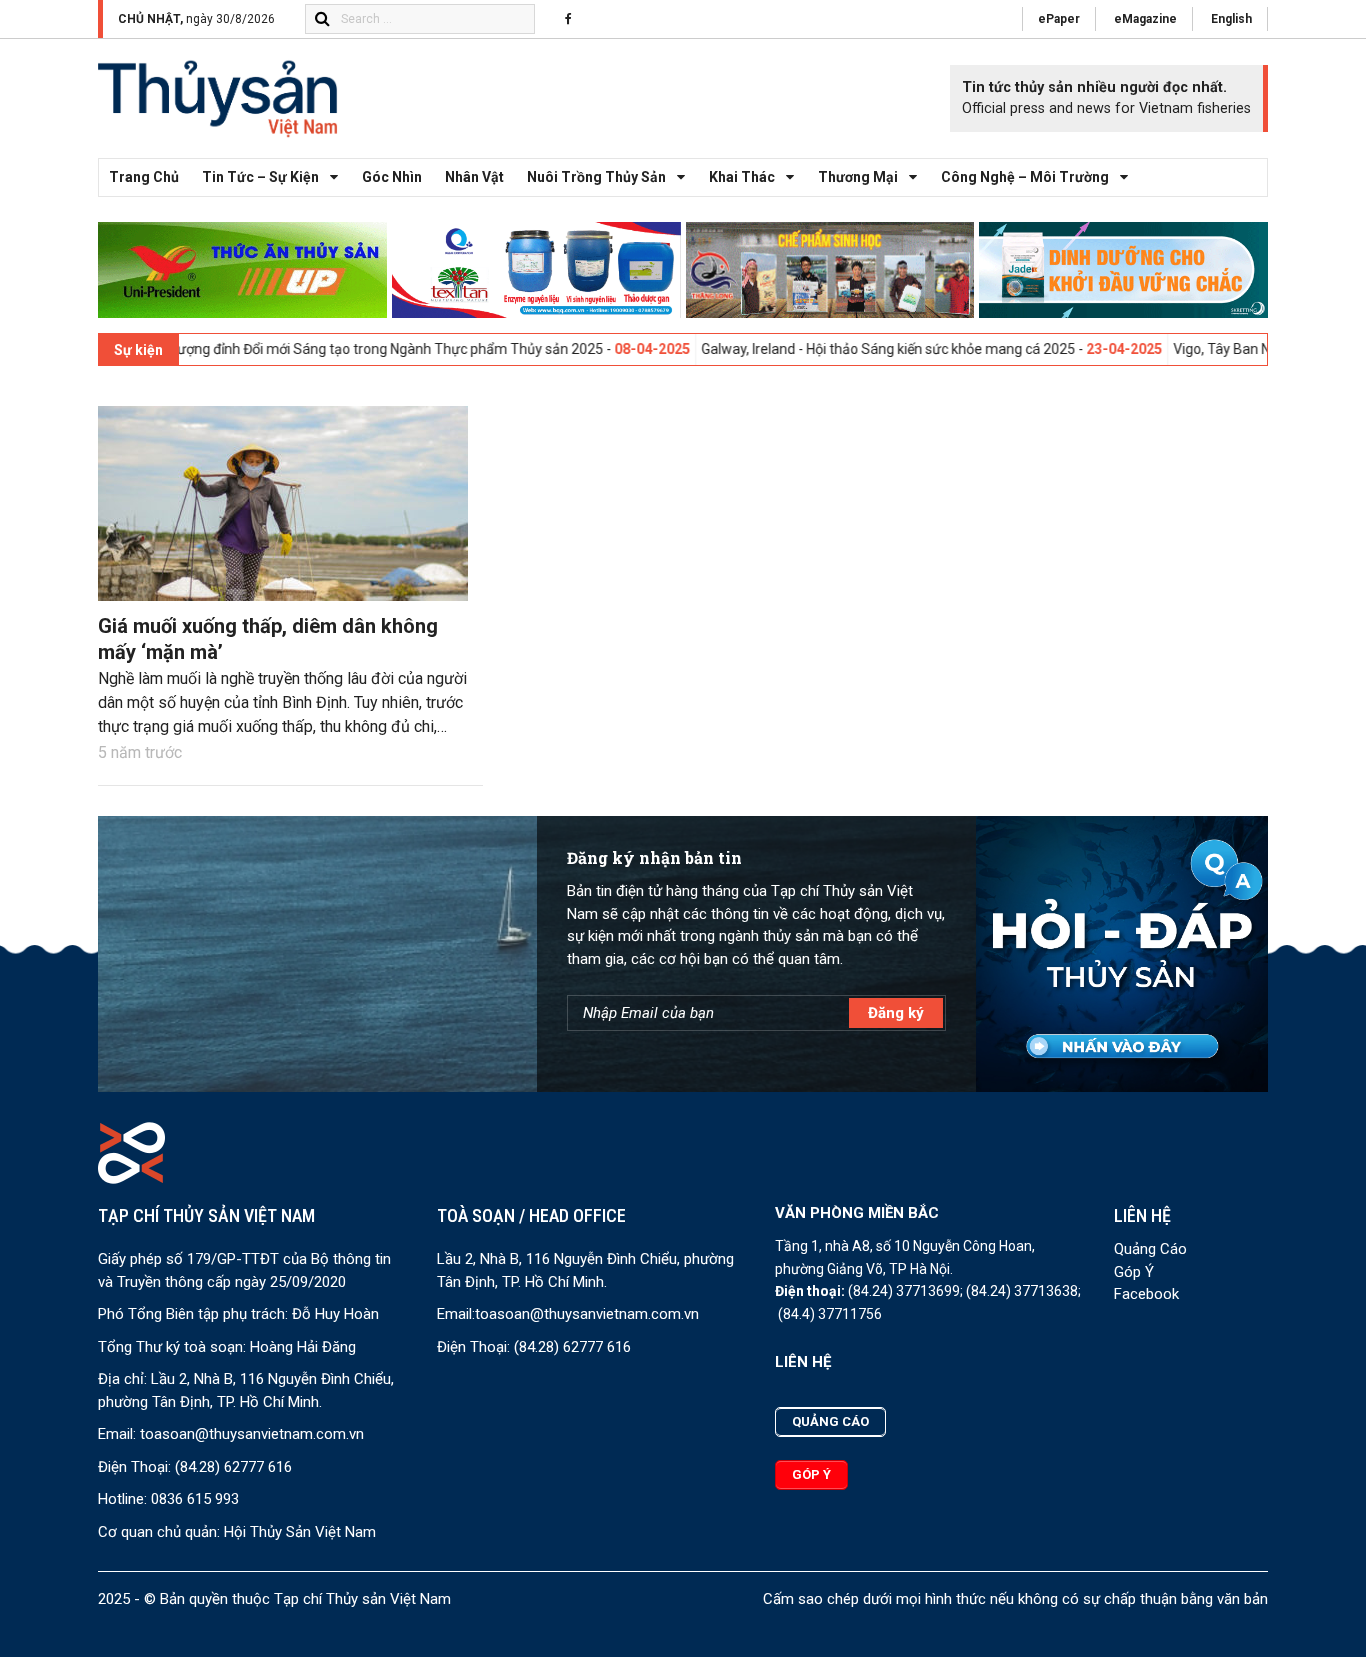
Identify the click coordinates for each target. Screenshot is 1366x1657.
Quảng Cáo (1150, 1249)
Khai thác (742, 177)
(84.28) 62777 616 (233, 1467)
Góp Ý (1134, 1272)
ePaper (1059, 19)
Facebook (1146, 1294)
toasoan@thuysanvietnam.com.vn (252, 1434)
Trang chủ (144, 177)
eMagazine (1145, 19)
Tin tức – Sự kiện (260, 177)
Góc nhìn (392, 177)
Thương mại (858, 177)
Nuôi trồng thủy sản (596, 177)
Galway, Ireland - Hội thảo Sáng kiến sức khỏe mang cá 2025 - (824, 349)
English (1231, 19)
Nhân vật (474, 177)
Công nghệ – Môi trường (1025, 177)
